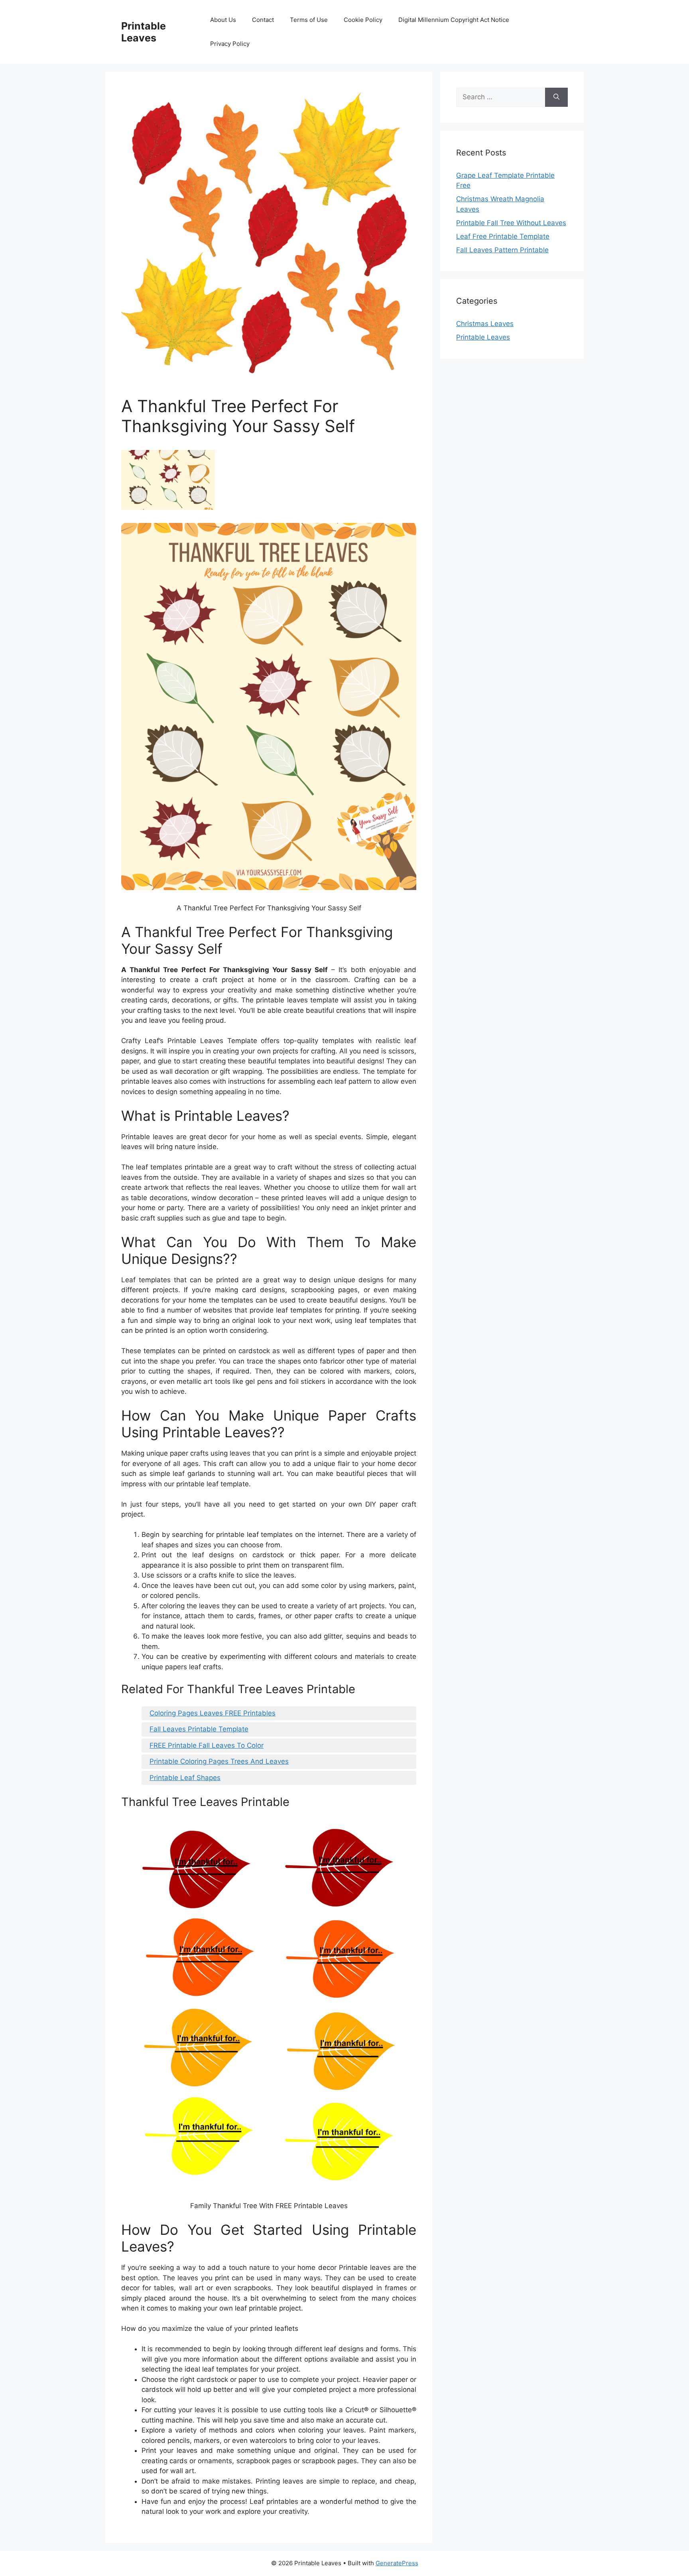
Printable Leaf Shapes (185, 1778)
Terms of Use (309, 20)
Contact (263, 20)
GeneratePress (397, 2563)
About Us (223, 20)
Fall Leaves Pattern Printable (502, 250)
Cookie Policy (363, 20)
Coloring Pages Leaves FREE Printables (213, 1713)
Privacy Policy (230, 44)
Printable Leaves (144, 32)
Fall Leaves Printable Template (199, 1729)
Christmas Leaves (485, 324)
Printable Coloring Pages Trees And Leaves (219, 1761)
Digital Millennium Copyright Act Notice (454, 20)
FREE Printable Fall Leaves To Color (207, 1745)
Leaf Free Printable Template (503, 236)
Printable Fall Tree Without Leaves (511, 223)
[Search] (556, 97)
